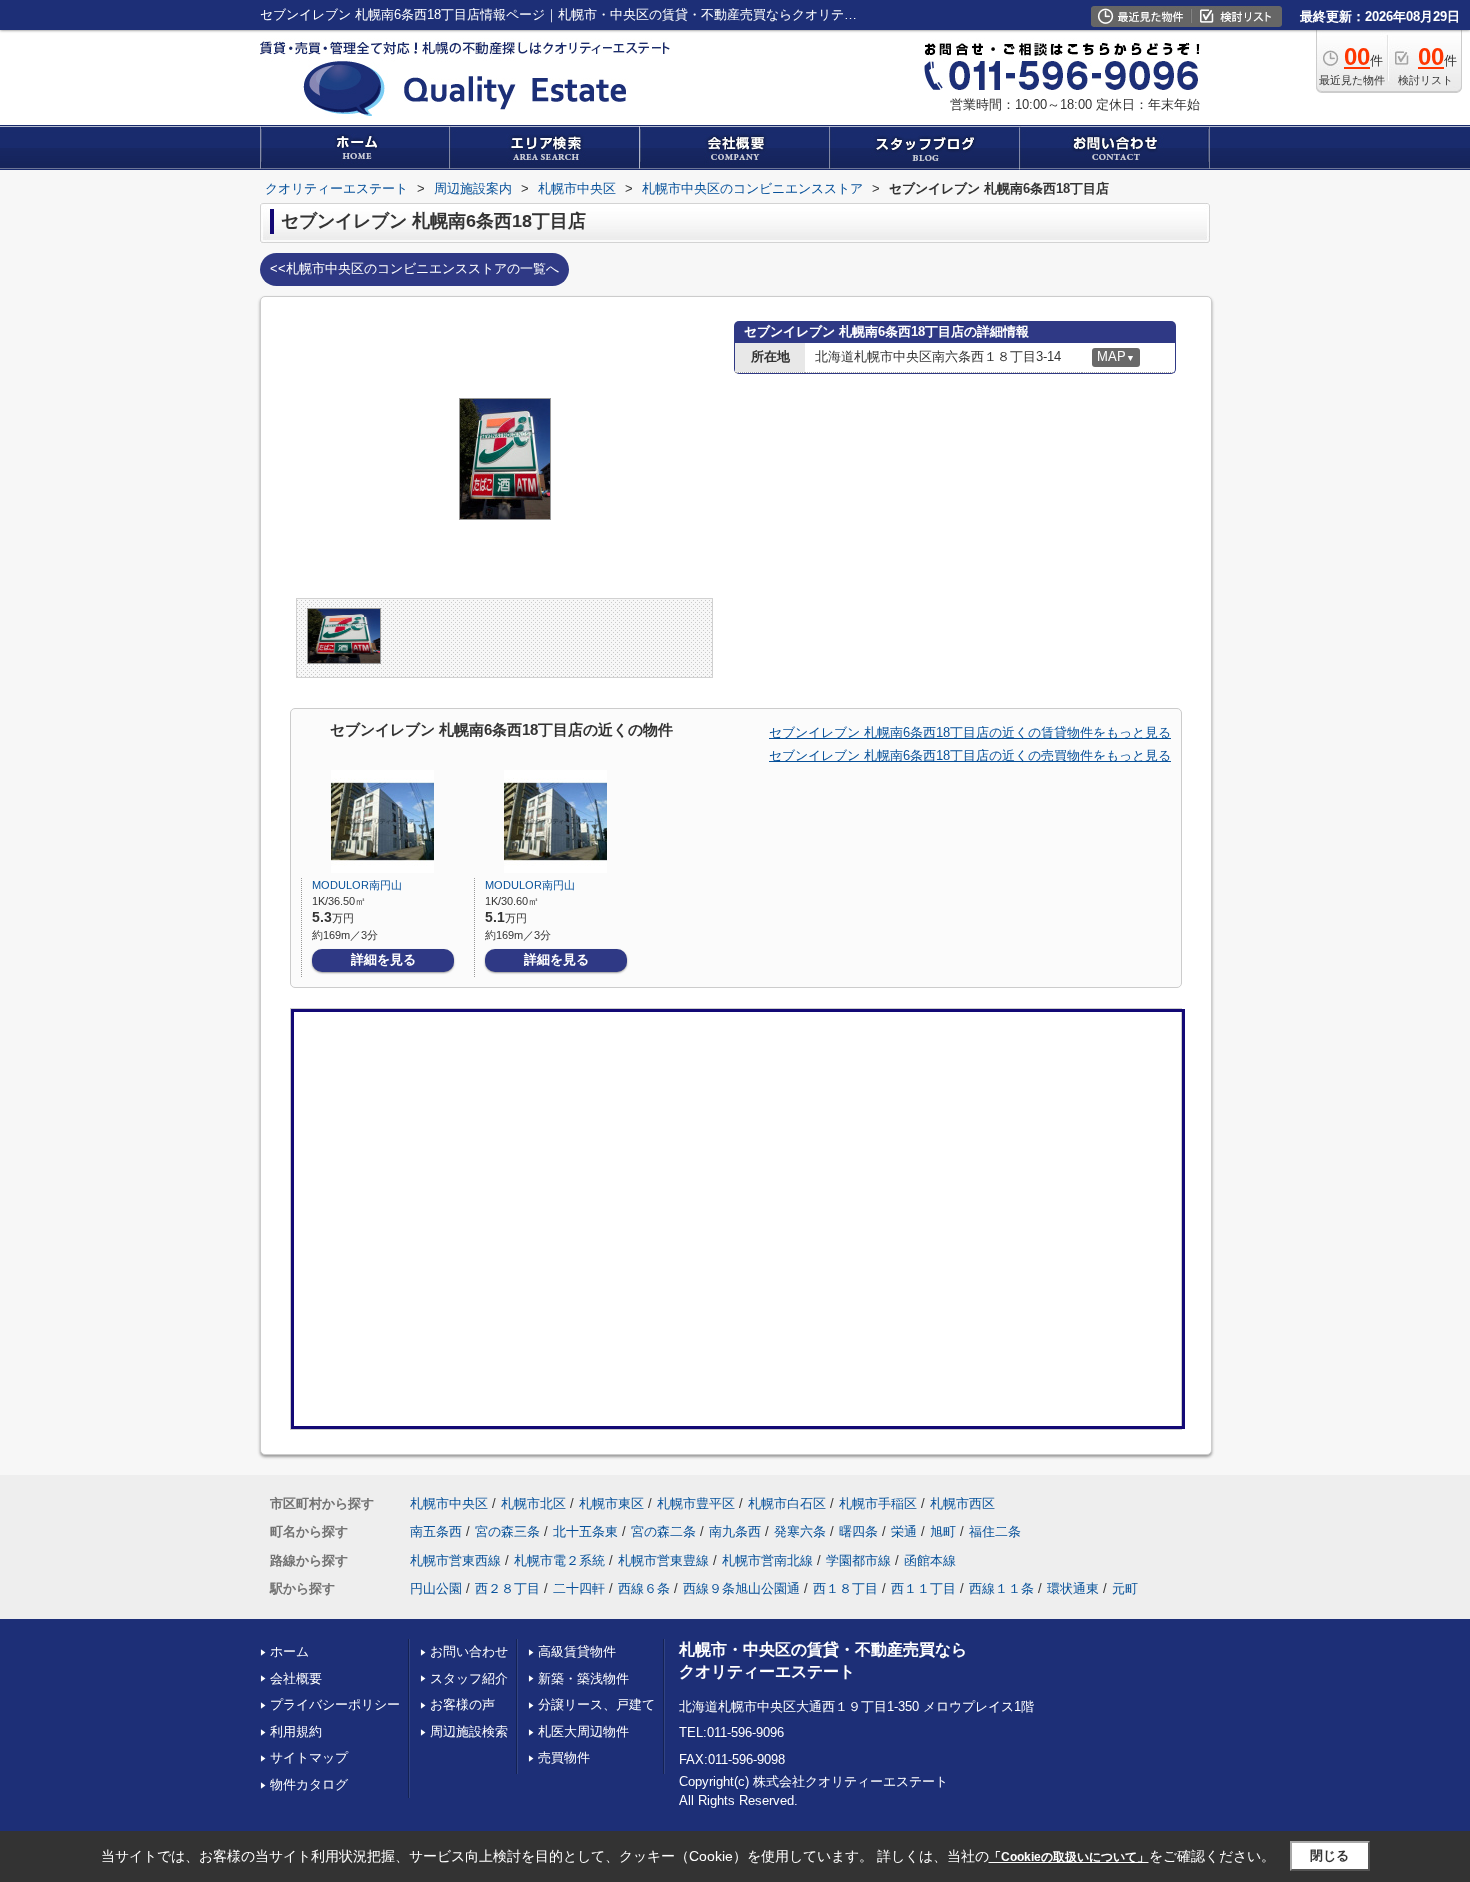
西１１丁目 (923, 1588)
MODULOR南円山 (357, 885)
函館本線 (930, 1560)
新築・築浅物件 (583, 1678)
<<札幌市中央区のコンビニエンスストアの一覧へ (414, 268)
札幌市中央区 (449, 1503)
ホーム (289, 1651)
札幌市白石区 (787, 1503)
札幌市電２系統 (559, 1560)
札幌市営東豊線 (663, 1560)
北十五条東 (585, 1531)
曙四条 (858, 1531)
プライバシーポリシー (335, 1704)
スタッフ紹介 (469, 1678)
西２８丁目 (507, 1588)
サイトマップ (309, 1757)
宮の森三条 (507, 1531)
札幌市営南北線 (767, 1560)
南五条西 (436, 1531)
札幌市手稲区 (878, 1503)
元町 (1125, 1588)
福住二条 (995, 1531)
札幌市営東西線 (455, 1560)
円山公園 (436, 1588)
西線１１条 (1001, 1588)
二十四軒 (579, 1588)
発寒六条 (800, 1531)
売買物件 (564, 1757)
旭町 (943, 1531)
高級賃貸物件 (577, 1651)
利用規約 (296, 1731)
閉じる (1329, 1855)
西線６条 (644, 1588)
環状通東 (1073, 1588)
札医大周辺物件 (583, 1731)
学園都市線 (858, 1560)
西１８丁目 (845, 1588)
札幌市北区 (533, 1503)
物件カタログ (309, 1784)
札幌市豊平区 (696, 1503)
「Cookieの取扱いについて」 (1069, 1857)
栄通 (904, 1531)
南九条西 (735, 1531)
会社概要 (296, 1678)
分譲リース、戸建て (596, 1704)
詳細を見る (383, 959)
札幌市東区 (611, 1503)
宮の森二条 (663, 1531)
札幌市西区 (962, 1503)
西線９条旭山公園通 (741, 1588)
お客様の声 (462, 1704)
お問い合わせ (469, 1651)
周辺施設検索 (469, 1731)
